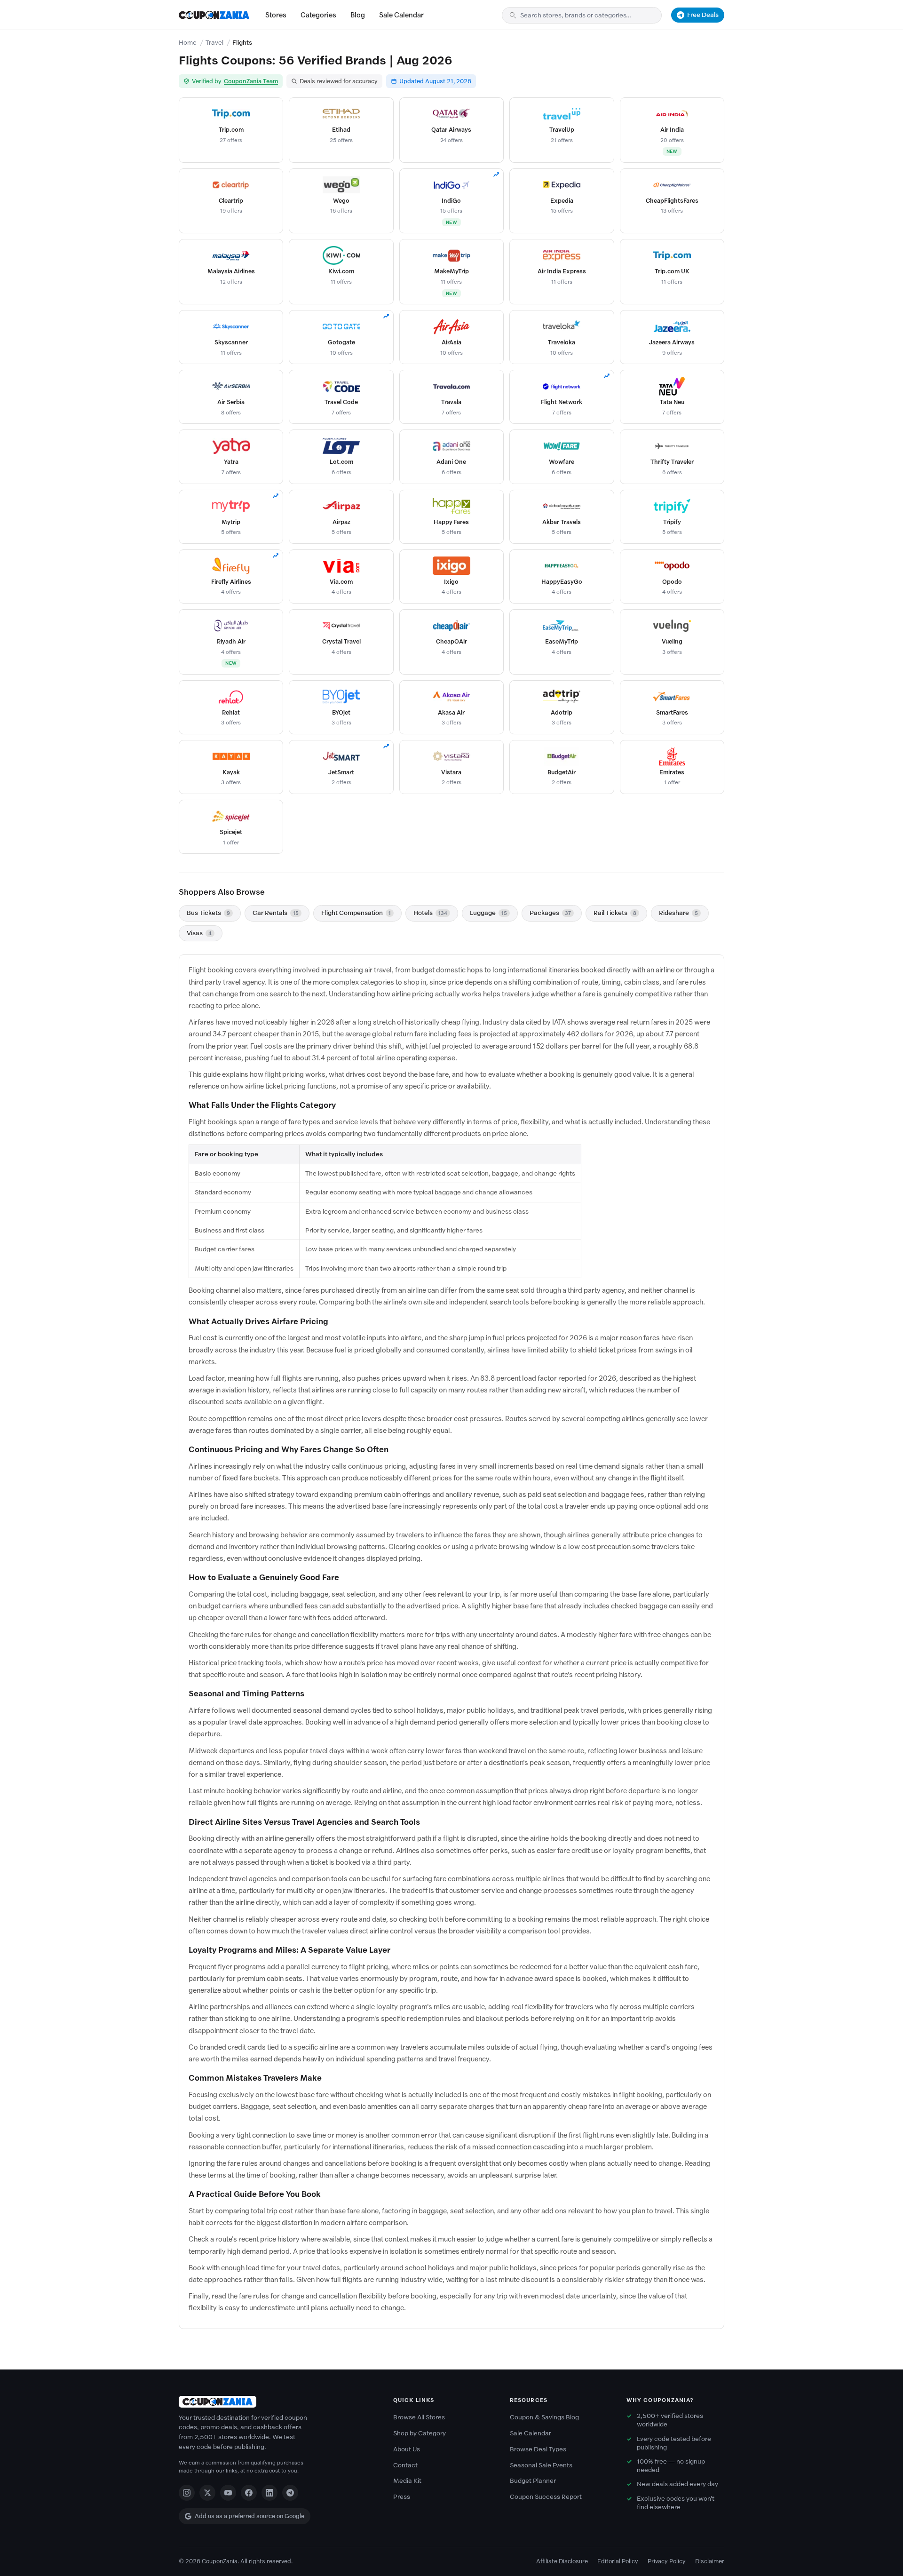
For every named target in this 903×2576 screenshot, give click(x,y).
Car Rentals (276, 913)
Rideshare (678, 913)
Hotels (430, 913)
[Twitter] (207, 2493)
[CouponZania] (277, 2402)
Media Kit (407, 2481)
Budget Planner (533, 2481)
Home (188, 43)
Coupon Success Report (546, 2497)
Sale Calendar (401, 15)
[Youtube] (228, 2493)
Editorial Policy (618, 2561)
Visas (199, 933)
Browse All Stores (419, 2417)
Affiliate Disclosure (562, 2561)
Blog (358, 15)
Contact (405, 2465)
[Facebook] (249, 2493)
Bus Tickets (208, 913)
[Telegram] (290, 2493)
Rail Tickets (615, 913)
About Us (407, 2449)
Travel (214, 43)
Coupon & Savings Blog (544, 2417)
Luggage (488, 913)
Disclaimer (710, 2561)
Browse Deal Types (538, 2449)
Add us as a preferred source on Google (250, 2516)
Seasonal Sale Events (541, 2465)
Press (402, 2497)
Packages (550, 913)
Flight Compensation (356, 913)
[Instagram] (187, 2493)
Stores (276, 15)
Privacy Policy (667, 2561)
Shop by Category (420, 2433)
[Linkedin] (269, 2493)
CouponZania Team (251, 81)
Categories (318, 15)
